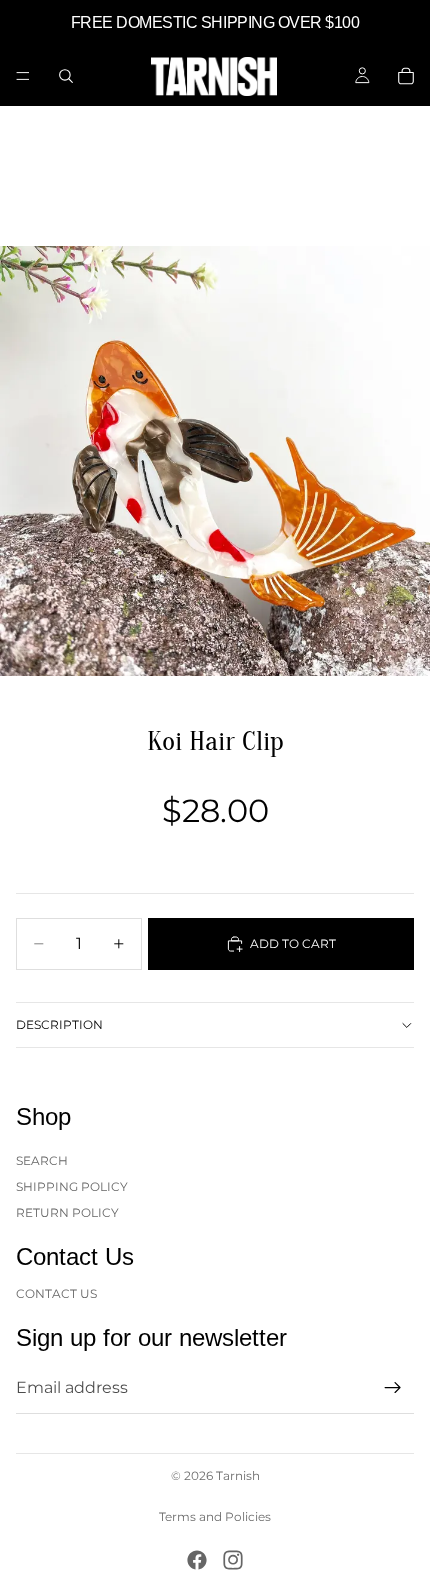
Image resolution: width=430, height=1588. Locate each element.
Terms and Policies (215, 1516)
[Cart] (406, 76)
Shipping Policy (72, 1186)
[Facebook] (197, 1560)
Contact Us (56, 1292)
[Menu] (23, 76)
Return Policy (67, 1212)
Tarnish (238, 1475)
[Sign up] (393, 1388)
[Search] (66, 76)
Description (59, 1024)
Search (42, 1159)
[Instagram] (233, 1560)
